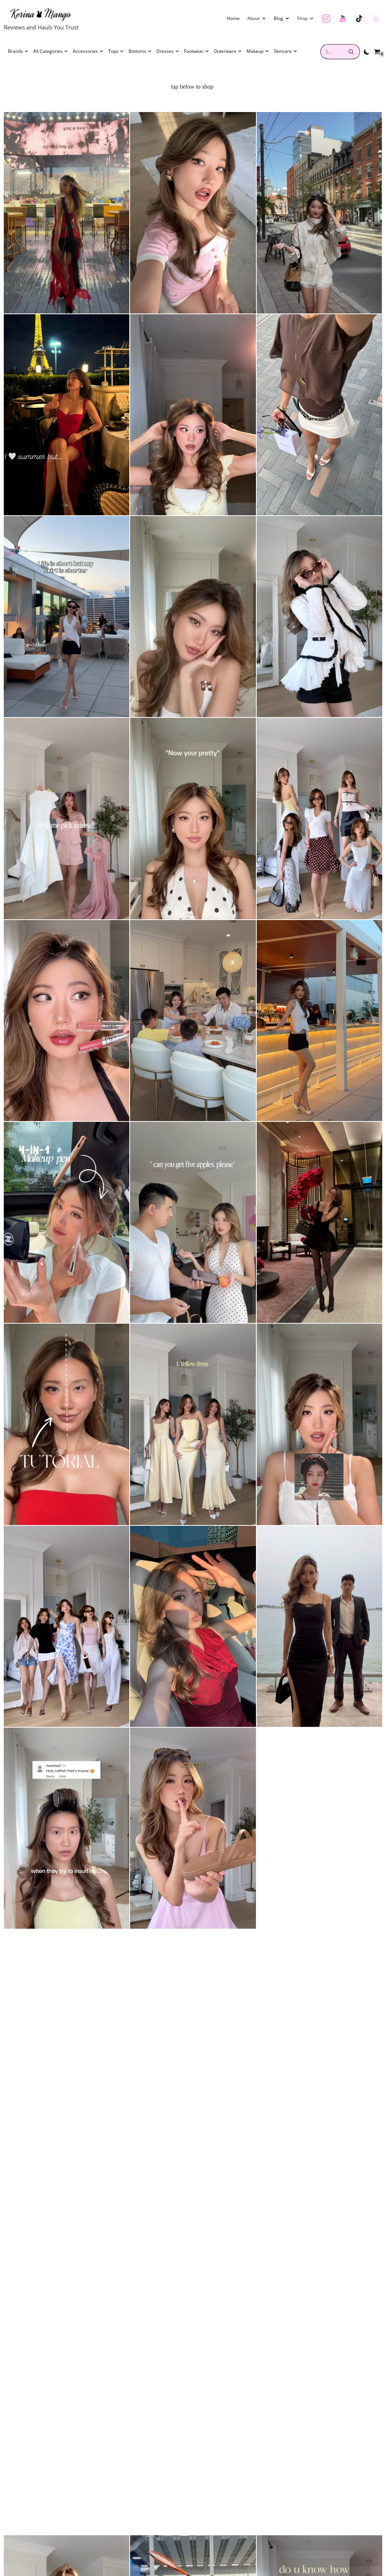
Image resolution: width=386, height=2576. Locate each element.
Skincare (283, 51)
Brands (15, 51)
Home (233, 18)
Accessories (85, 51)
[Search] (352, 52)
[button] (264, 18)
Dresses (165, 51)
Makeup (255, 51)
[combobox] (332, 52)
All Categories (48, 51)
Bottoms (137, 51)
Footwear (194, 51)
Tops (113, 51)
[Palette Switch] (367, 52)
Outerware (225, 51)
